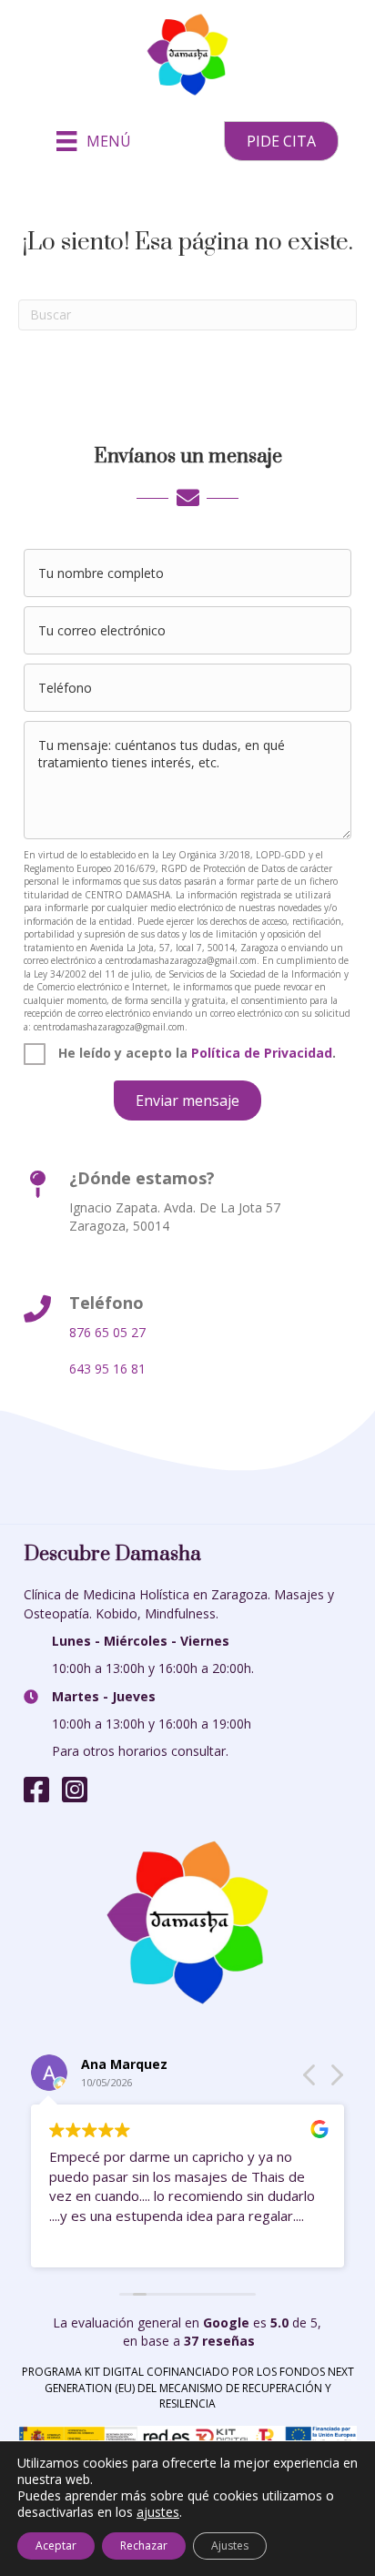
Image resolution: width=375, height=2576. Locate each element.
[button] (281, 141)
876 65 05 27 (107, 1332)
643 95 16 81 (107, 1369)
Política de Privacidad (262, 1053)
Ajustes (230, 2546)
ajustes (158, 2512)
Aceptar (56, 2546)
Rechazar (144, 2546)
